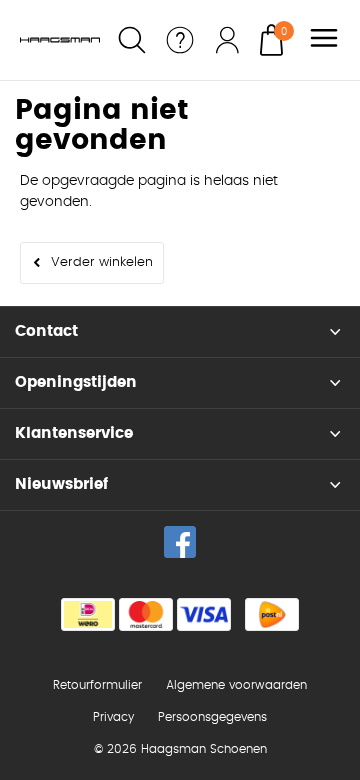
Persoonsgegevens (212, 717)
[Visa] (204, 614)
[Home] (60, 40)
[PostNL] (272, 614)
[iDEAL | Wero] (88, 614)
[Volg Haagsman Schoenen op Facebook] (180, 542)
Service (180, 40)
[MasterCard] (146, 614)
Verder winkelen (102, 262)
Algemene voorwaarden (236, 685)
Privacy (113, 717)
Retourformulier (97, 685)
